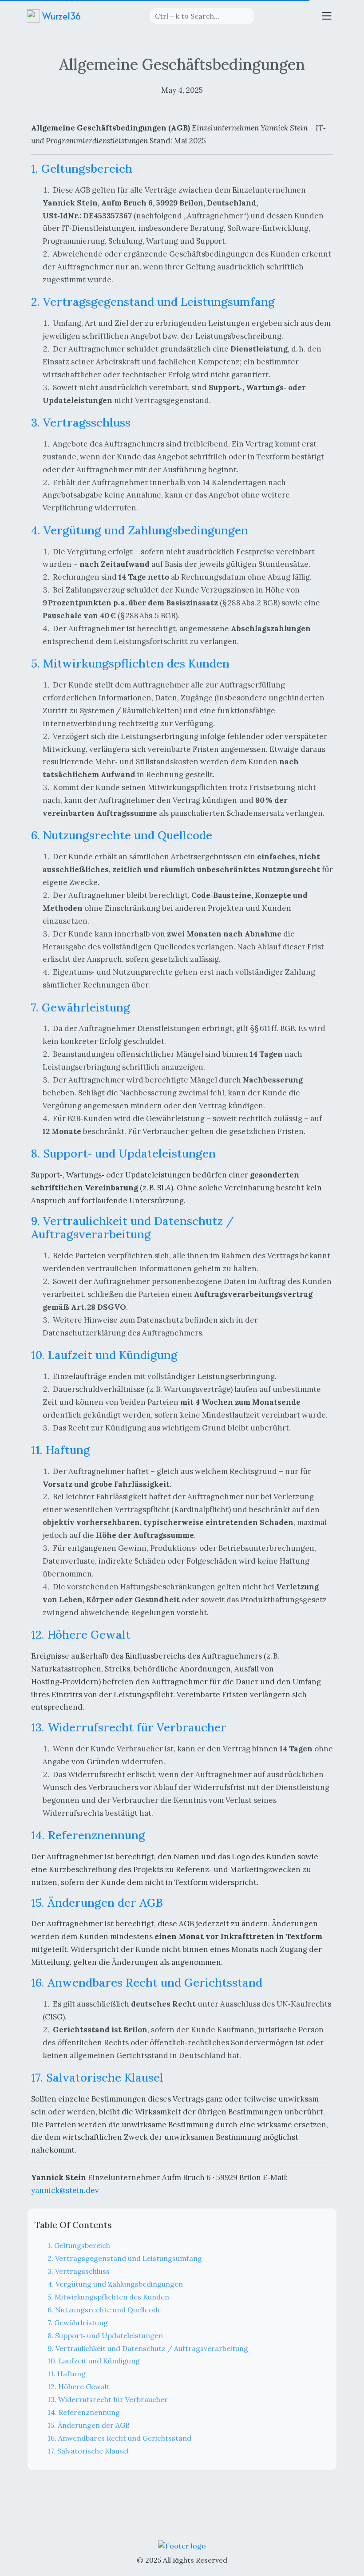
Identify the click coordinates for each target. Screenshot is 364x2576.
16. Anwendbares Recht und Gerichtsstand (119, 2438)
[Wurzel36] (182, 2545)
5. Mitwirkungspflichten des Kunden (108, 2297)
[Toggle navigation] (327, 16)
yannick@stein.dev (65, 2190)
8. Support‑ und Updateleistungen (105, 2335)
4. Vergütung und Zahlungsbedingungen (115, 2284)
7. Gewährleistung (78, 2323)
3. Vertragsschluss (79, 2271)
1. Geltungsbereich (79, 2245)
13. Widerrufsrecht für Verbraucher (108, 2399)
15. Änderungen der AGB (89, 2425)
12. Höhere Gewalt (79, 2386)
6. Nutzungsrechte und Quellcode (105, 2310)
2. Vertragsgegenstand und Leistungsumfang (125, 2258)
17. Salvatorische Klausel (88, 2451)
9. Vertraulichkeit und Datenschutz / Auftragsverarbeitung (148, 2348)
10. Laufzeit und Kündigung (94, 2361)
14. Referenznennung (84, 2412)
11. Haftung (67, 2374)
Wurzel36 (60, 16)
